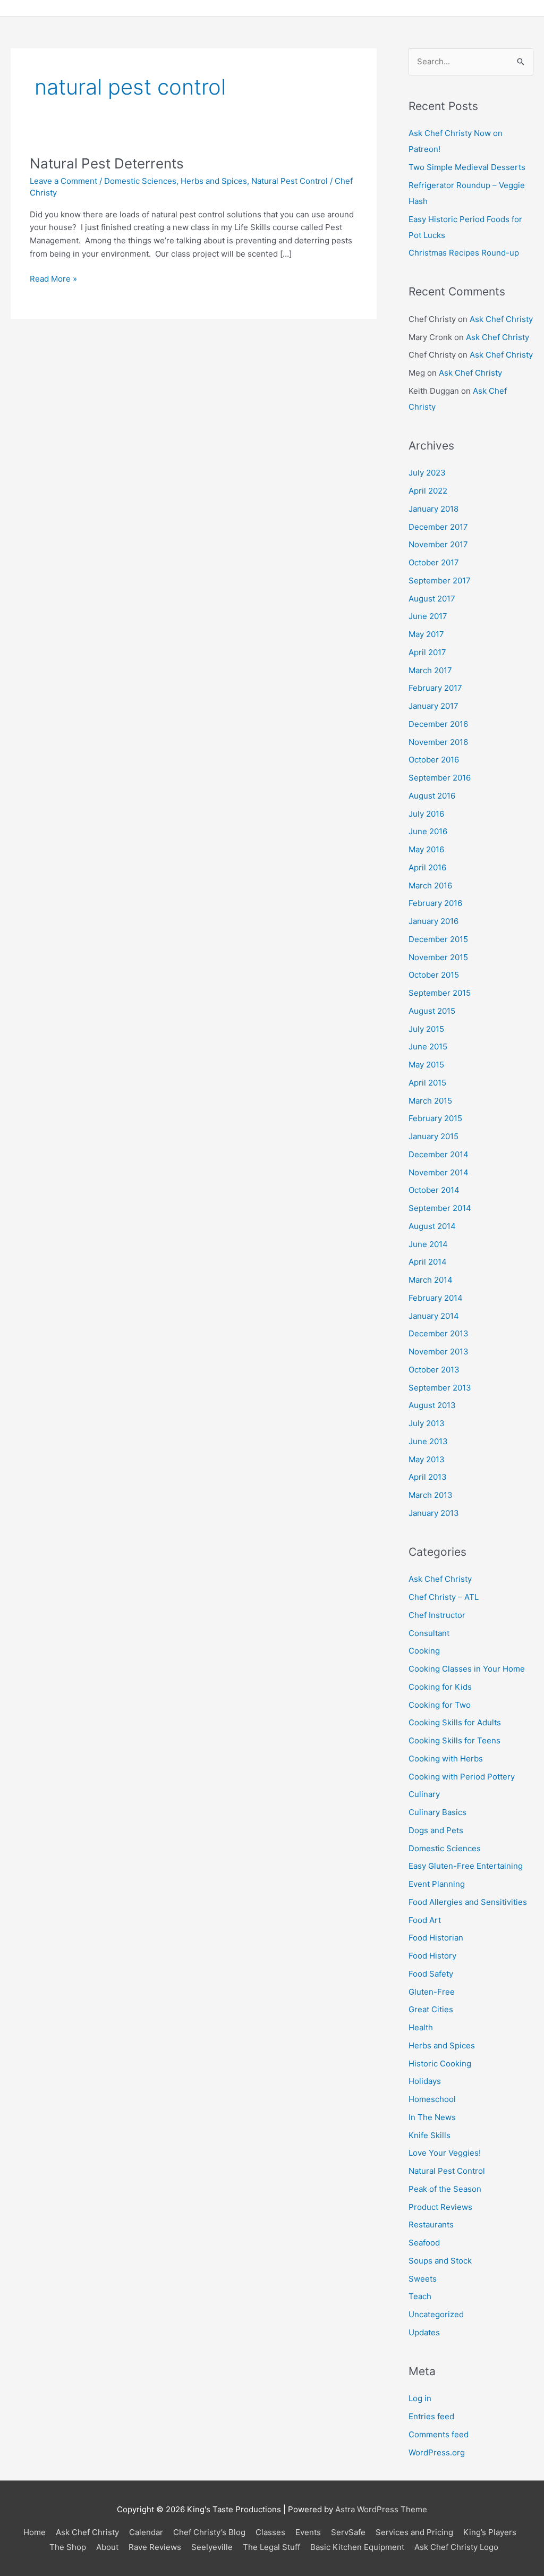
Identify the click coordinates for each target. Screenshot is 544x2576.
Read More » (53, 278)
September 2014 (440, 1208)
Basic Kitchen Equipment (357, 2547)
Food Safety (431, 1974)
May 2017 (426, 634)
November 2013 (439, 1351)
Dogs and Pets (436, 1830)
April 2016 (427, 867)
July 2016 (426, 814)
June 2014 (428, 1244)
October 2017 (434, 562)
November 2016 (438, 742)
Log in (420, 2398)
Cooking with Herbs (446, 1759)
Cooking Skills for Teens (454, 1740)
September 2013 (440, 1388)
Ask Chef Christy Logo (456, 2547)
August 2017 (432, 599)
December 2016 (438, 724)
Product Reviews (440, 2207)
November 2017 (438, 544)
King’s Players (490, 2532)
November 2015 (438, 957)
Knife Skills (430, 2135)
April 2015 (427, 1083)
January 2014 (434, 1316)
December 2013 (439, 1333)
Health (421, 2027)
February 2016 (435, 903)
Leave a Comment (63, 181)
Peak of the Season (445, 2189)
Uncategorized (436, 2314)
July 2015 (426, 1029)
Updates (424, 2332)
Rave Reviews (155, 2547)
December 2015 (438, 939)
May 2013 (427, 1459)
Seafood (424, 2243)
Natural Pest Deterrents (107, 163)
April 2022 (428, 491)
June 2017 (428, 616)
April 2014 (428, 1262)
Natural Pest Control (290, 181)
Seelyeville (212, 2547)
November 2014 (439, 1172)
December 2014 (439, 1154)
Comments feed (439, 2434)
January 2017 (433, 706)
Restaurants (431, 2225)
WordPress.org (437, 2452)
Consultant (429, 1633)
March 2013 (431, 1495)
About (107, 2547)
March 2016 (430, 885)
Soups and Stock (440, 2261)
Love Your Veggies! (445, 2153)
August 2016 (432, 796)
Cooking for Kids (440, 1687)
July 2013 (427, 1423)
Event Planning (437, 1884)
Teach (420, 2296)
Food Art (425, 1920)
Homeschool (432, 2099)
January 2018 (433, 509)
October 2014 (434, 1190)
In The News (432, 2117)
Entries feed (431, 2416)
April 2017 (427, 652)
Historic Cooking (440, 2064)
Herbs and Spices (214, 181)
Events (308, 2532)
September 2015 (440, 993)
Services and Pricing (414, 2532)
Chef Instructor (437, 1615)
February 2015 (435, 1118)
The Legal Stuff (271, 2547)
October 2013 (434, 1370)
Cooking (424, 1651)
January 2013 (434, 1513)
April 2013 (428, 1477)
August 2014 (432, 1226)
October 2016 (434, 760)
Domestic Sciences (140, 181)
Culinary (424, 1794)
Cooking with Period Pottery (462, 1777)
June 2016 (428, 831)
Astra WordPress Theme (381, 2509)
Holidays (425, 2081)
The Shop (68, 2547)
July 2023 (427, 473)
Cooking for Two (440, 1705)
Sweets (423, 2279)
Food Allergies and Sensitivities (468, 1902)
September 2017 (440, 581)
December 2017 (438, 527)
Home (35, 2532)
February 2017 (435, 688)
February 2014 (436, 1298)
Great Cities (431, 2009)
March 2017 (430, 670)
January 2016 (433, 921)
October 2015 (434, 975)
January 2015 (433, 1136)
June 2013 (428, 1441)
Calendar (146, 2532)
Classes (270, 2532)
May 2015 (426, 1065)
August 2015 (432, 1011)
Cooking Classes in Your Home (467, 1669)
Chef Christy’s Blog (209, 2532)
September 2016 (440, 778)
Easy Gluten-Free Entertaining (466, 1866)
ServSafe (348, 2532)
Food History (432, 1956)
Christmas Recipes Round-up (464, 253)
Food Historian (436, 1938)
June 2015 (428, 1046)
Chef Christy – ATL (444, 1597)
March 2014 (431, 1280)
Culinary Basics (437, 1812)
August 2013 (432, 1405)
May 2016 (426, 849)
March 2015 (430, 1101)
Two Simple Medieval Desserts (467, 167)
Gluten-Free (432, 1992)
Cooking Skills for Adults (455, 1722)
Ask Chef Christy (501, 319)
